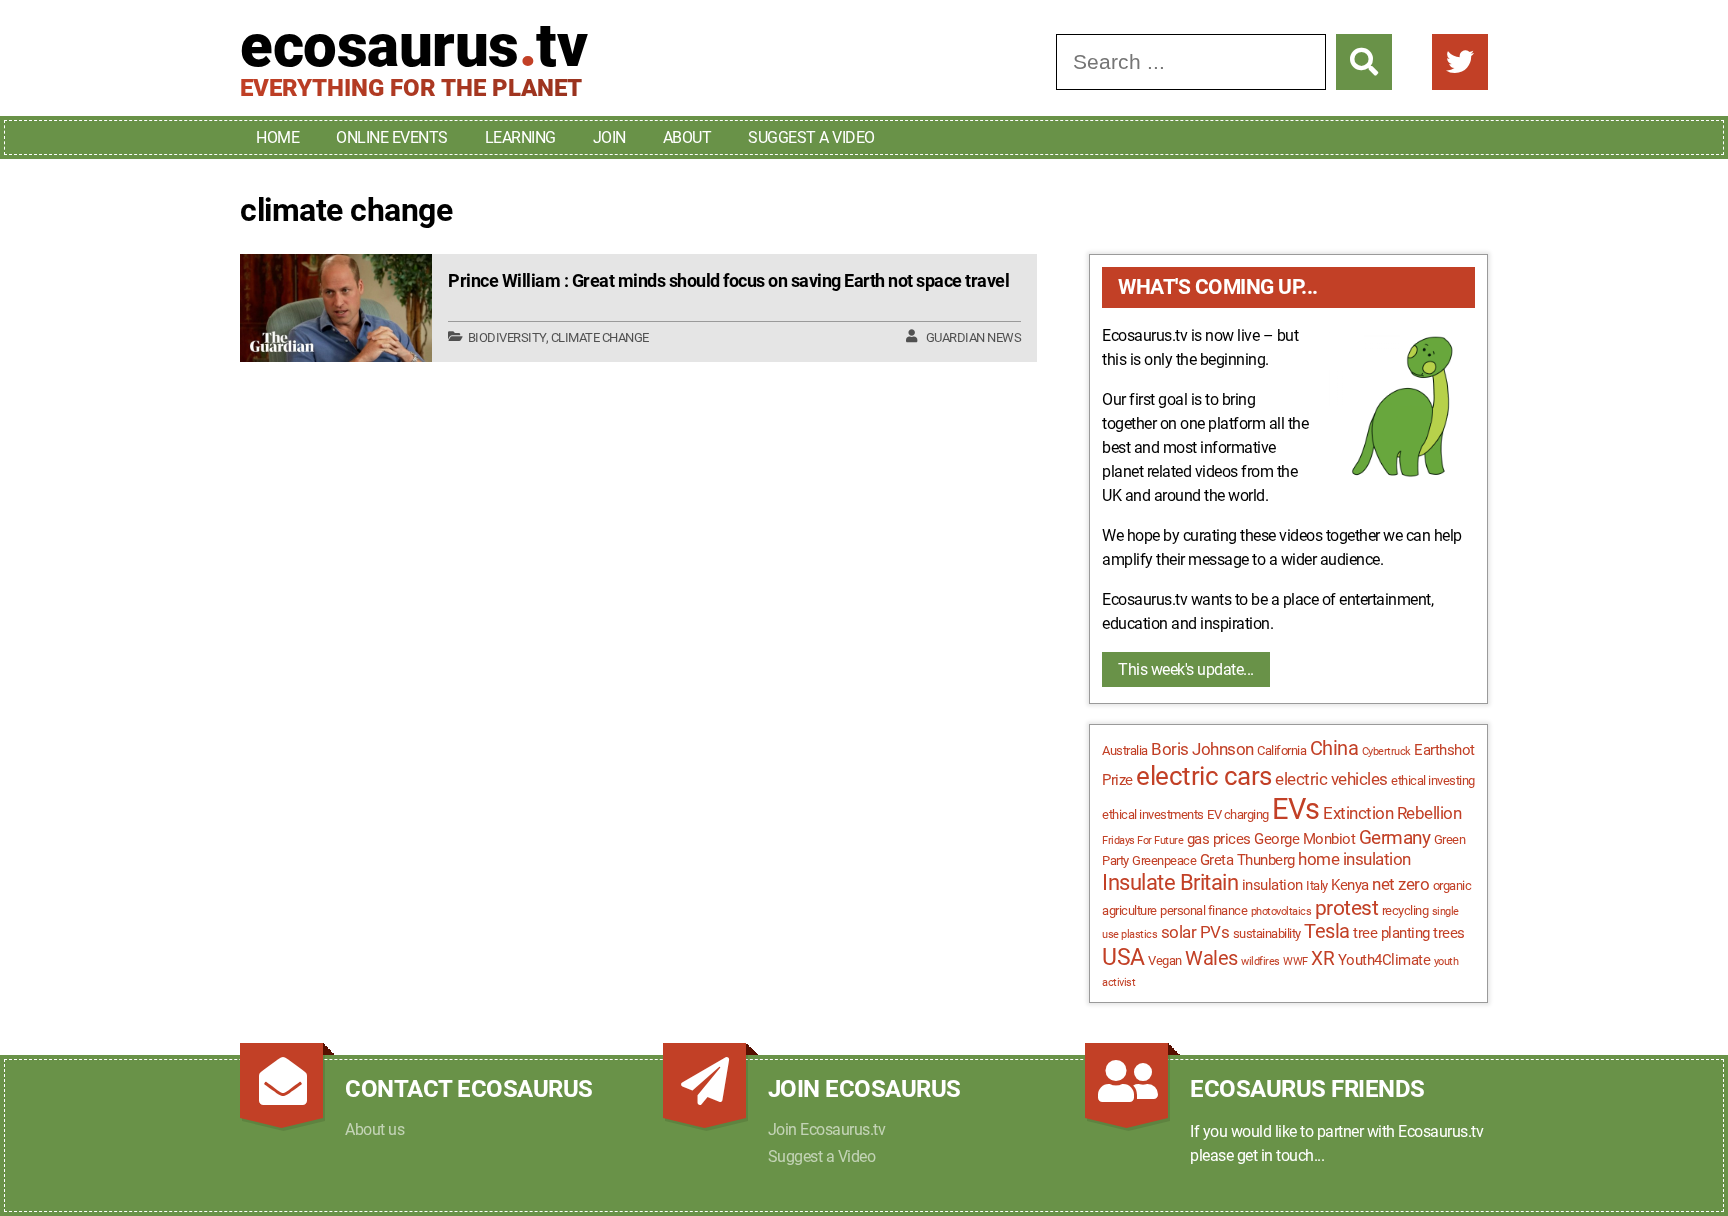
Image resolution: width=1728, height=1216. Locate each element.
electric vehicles (1331, 779)
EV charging (1238, 814)
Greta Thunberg (1247, 860)
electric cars (1204, 776)
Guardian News (974, 337)
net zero (1400, 884)
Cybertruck (1386, 751)
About (687, 137)
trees (1449, 933)
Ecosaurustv (413, 46)
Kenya (1350, 885)
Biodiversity (507, 337)
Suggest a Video (811, 137)
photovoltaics (1281, 911)
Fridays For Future (1142, 840)
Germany (1395, 838)
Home (277, 137)
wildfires (1260, 961)
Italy (1317, 885)
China (1334, 748)
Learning (520, 137)
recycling (1405, 910)
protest (1347, 908)
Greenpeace (1164, 860)
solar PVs (1195, 932)
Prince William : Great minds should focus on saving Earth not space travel (728, 280)
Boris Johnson (1202, 749)
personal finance (1203, 910)
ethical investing (1433, 780)
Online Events (392, 137)
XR (1322, 959)
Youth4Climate (1384, 960)
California (1281, 750)
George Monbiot (1304, 839)
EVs (1296, 809)
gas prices (1219, 839)
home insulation (1354, 859)
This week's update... (1186, 669)
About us (374, 1129)
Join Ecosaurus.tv (827, 1129)
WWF (1295, 961)
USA (1123, 957)
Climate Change (600, 337)
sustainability (1267, 933)
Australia (1125, 750)
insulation (1272, 885)
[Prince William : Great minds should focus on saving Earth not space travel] (336, 308)
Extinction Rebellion (1392, 813)
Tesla (1327, 931)
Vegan (1165, 960)
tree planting (1391, 933)
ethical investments (1153, 814)
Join (609, 137)
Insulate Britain (1170, 882)
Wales (1211, 958)
